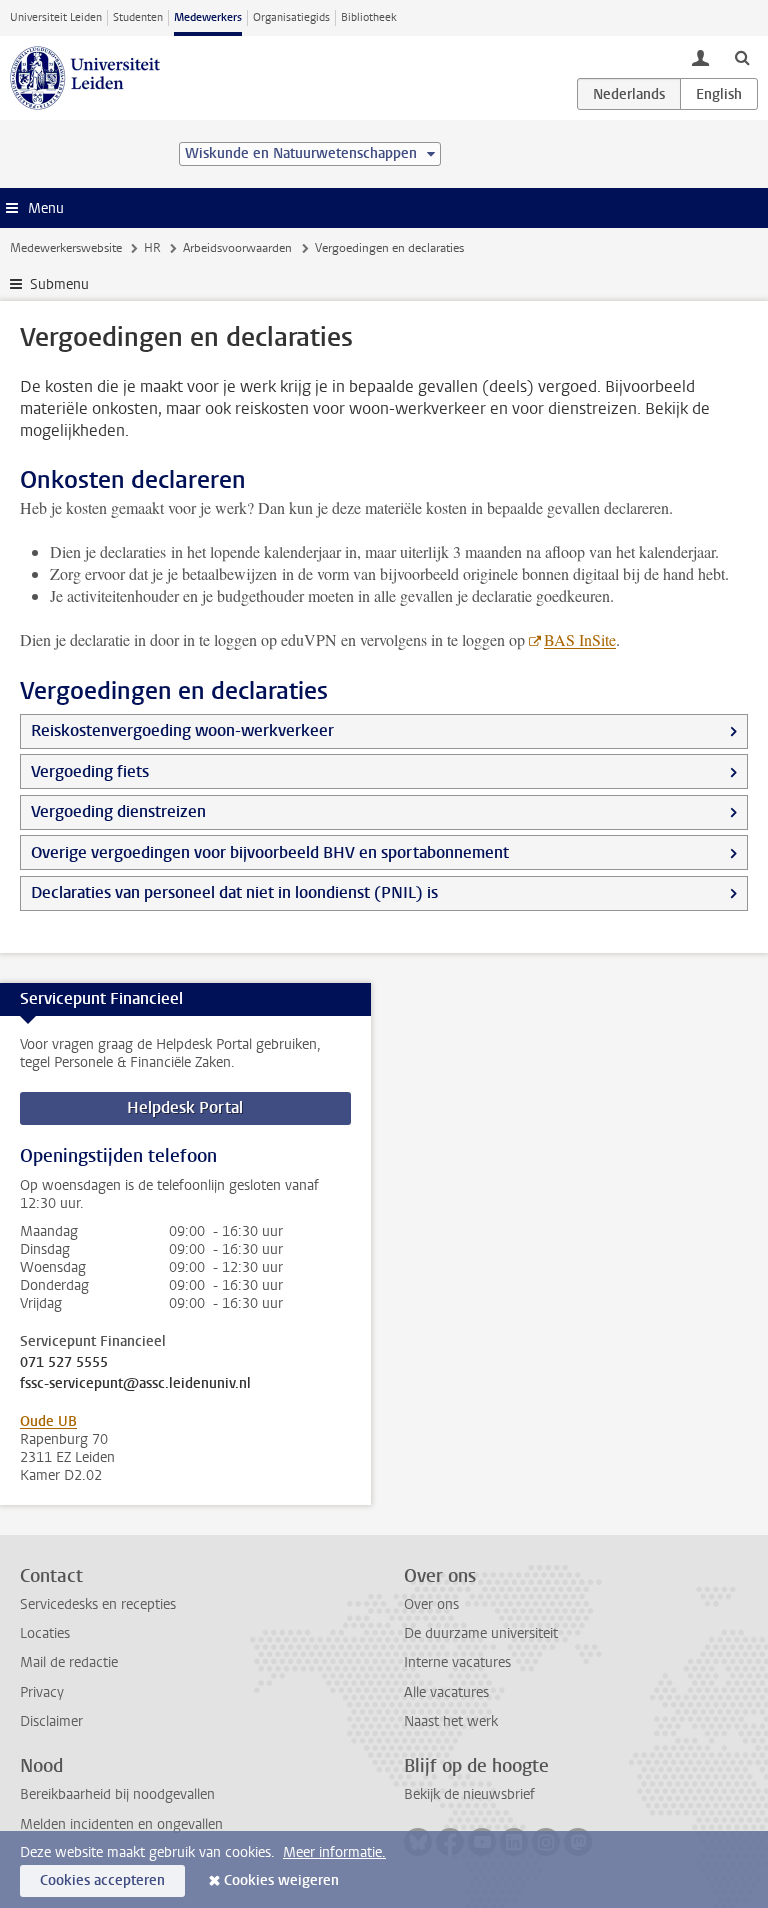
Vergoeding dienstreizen (118, 811)
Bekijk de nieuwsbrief (469, 1794)
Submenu (59, 284)
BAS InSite (580, 639)
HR (152, 248)
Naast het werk (451, 1721)
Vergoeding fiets (90, 771)
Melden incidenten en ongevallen (121, 1824)
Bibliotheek (369, 17)
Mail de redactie (69, 1662)
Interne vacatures (457, 1662)
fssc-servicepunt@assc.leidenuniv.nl (135, 1384)
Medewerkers (208, 17)
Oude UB (48, 1421)
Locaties (45, 1633)
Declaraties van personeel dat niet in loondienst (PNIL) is (234, 892)
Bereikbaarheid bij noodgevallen (117, 1794)
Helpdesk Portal (185, 1107)
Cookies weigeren (281, 1880)
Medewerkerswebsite (66, 248)
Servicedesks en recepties (98, 1604)
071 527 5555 (64, 1363)
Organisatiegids (291, 17)
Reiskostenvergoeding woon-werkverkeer (182, 730)
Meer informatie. (334, 1852)
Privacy (42, 1692)
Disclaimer (51, 1721)
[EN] (719, 94)
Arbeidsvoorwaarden (237, 248)
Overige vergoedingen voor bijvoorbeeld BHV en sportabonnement (270, 852)
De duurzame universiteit (481, 1633)
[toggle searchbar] (742, 57)
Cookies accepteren (102, 1880)
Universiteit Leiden (56, 17)
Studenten (138, 17)
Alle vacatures (446, 1692)
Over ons (431, 1604)
